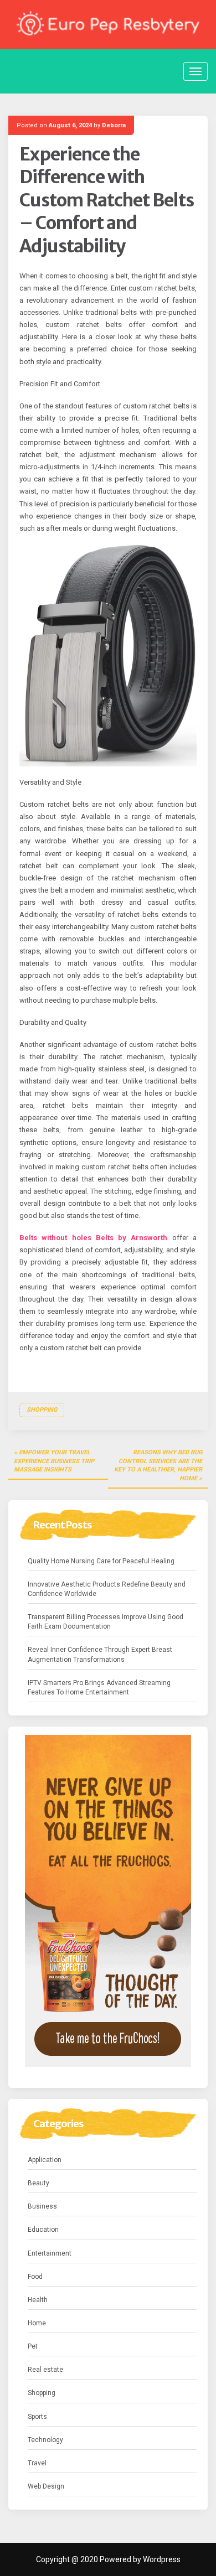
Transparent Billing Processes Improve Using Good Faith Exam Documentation (106, 1622)
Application (45, 2160)
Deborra (114, 125)
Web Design (46, 2486)
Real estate (45, 2370)
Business (42, 2206)
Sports (37, 2417)
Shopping (42, 1410)
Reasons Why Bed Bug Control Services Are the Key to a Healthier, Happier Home (158, 1465)
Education (43, 2230)
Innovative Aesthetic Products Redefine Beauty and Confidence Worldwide (107, 1589)
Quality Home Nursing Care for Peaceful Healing (101, 1561)
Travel (37, 2463)
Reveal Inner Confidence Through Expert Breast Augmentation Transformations (100, 1654)
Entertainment (50, 2253)
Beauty (38, 2183)
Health (38, 2300)
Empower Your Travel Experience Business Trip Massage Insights (54, 1461)
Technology (45, 2440)
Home (37, 2323)
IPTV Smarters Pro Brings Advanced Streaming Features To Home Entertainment (99, 1688)
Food (35, 2277)
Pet (33, 2346)
